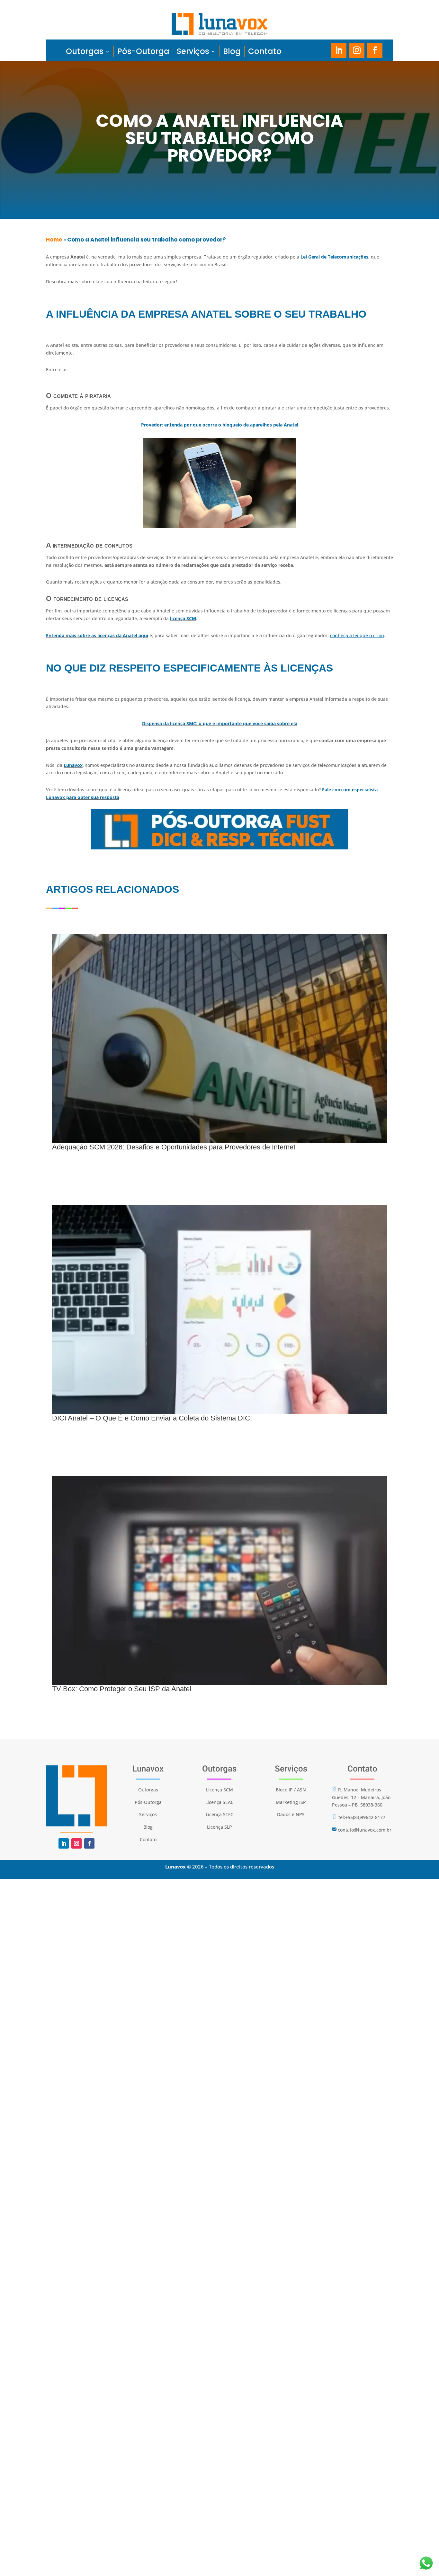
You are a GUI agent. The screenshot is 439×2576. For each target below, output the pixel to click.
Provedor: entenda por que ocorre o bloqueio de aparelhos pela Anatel (220, 425)
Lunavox (73, 765)
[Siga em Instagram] (357, 50)
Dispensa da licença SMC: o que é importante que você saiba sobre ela (220, 723)
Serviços (193, 51)
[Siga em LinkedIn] (339, 50)
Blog (232, 51)
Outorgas (85, 51)
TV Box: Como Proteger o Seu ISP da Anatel (122, 1689)
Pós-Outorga (143, 51)
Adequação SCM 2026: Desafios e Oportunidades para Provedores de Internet (174, 1147)
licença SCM (183, 618)
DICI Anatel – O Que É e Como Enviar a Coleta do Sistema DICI (152, 1418)
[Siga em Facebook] (375, 50)
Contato (265, 51)
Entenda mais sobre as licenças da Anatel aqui (97, 635)
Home (54, 240)
